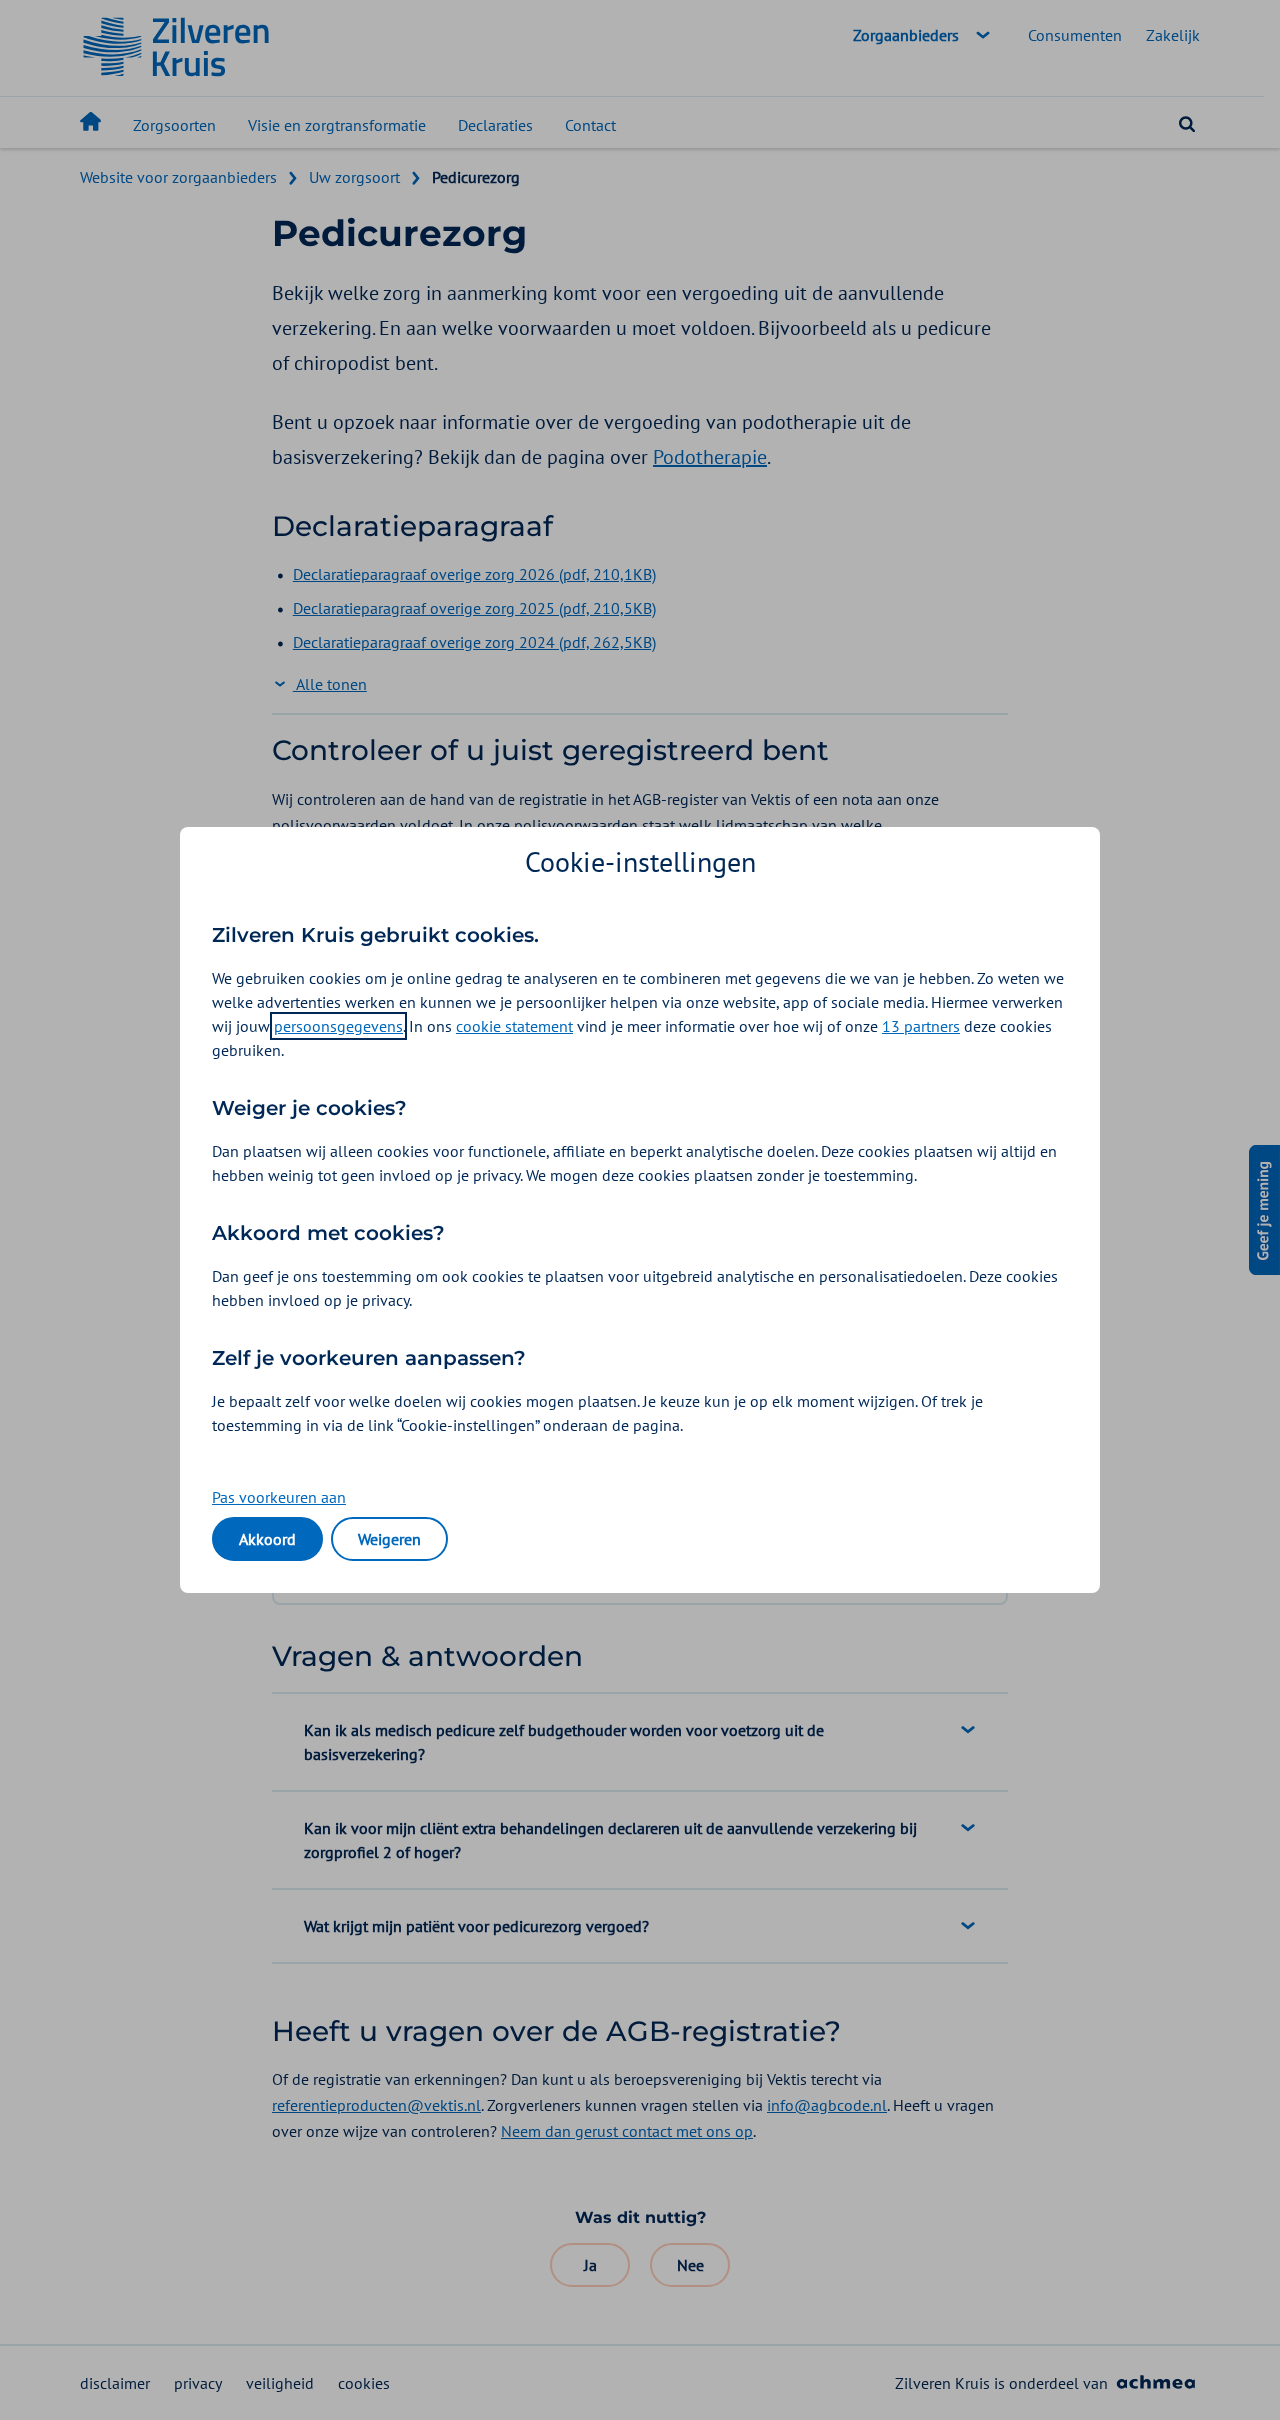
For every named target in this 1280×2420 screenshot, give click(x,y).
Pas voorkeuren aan (279, 1497)
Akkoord (267, 1539)
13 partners (921, 1026)
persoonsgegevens (338, 1026)
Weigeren (389, 1539)
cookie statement (514, 1026)
